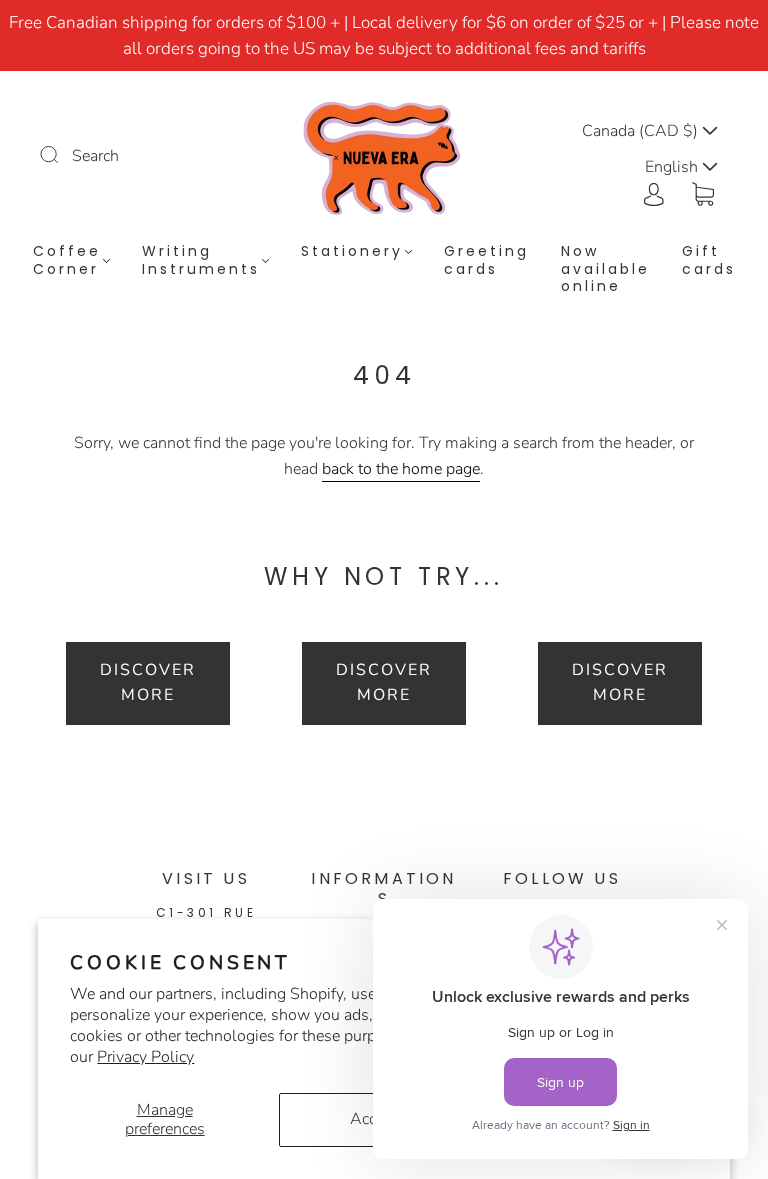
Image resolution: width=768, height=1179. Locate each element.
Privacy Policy (145, 1057)
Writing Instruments (201, 260)
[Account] (654, 192)
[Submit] (62, 154)
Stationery (352, 252)
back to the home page (401, 469)
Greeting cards (486, 260)
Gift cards (709, 260)
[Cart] (703, 192)
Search (95, 156)
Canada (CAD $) (642, 131)
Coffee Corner (67, 260)
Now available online (605, 269)
